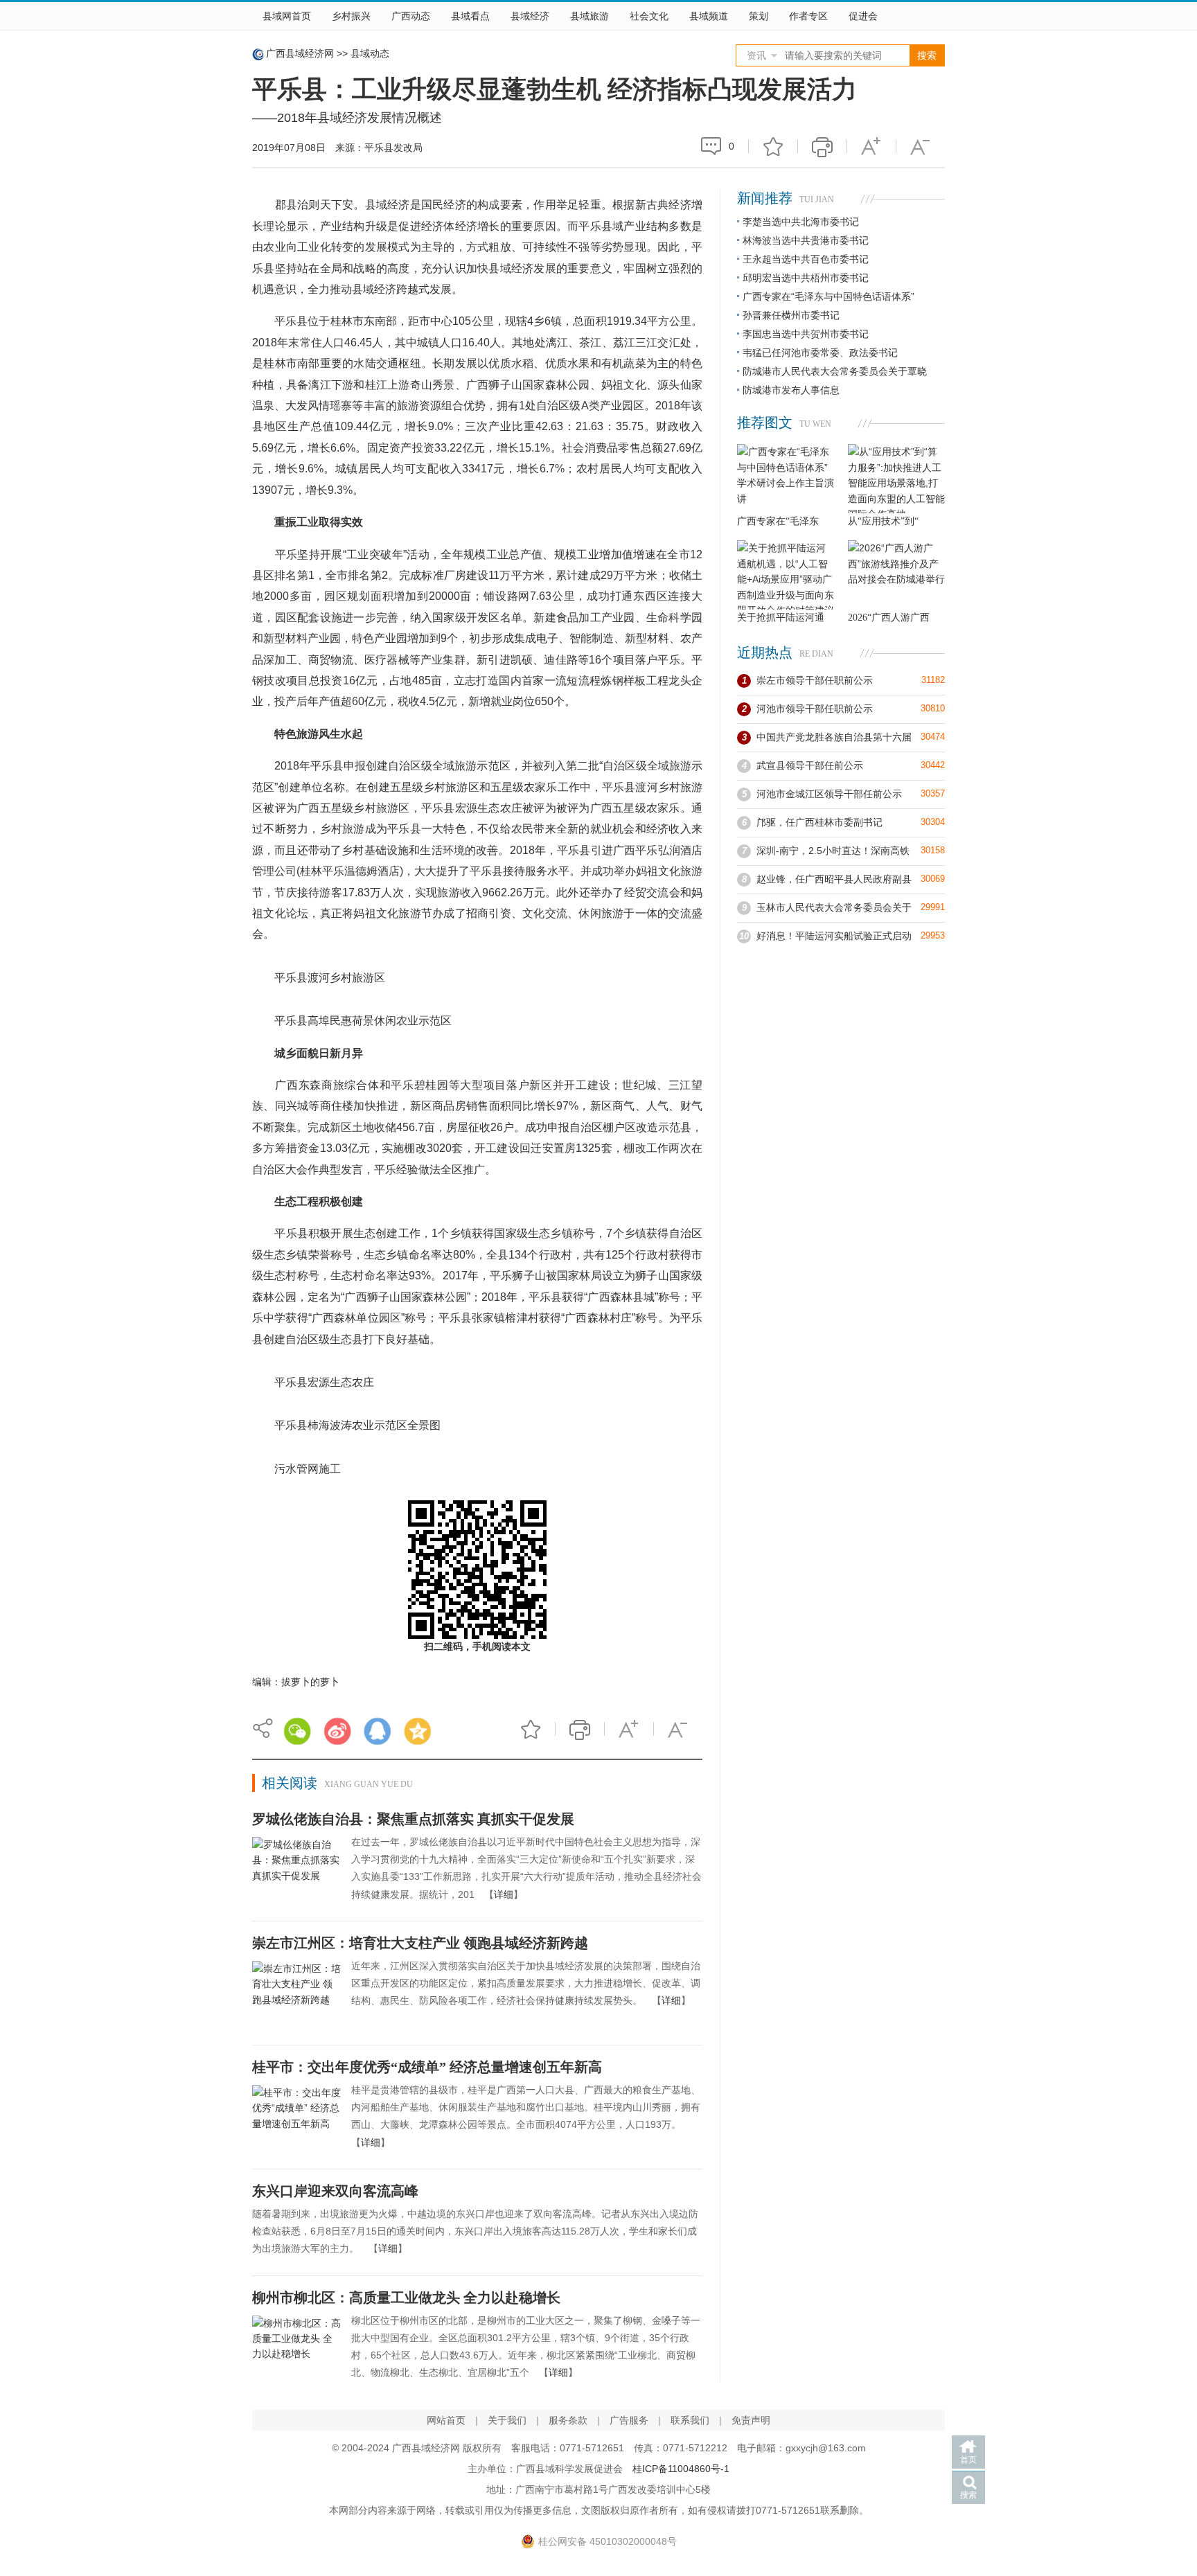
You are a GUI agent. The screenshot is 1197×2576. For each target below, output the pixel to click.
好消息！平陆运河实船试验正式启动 (834, 936)
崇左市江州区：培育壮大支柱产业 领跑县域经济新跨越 (420, 1943)
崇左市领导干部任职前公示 (815, 680)
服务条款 (568, 2420)
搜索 (968, 2495)
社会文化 (649, 16)
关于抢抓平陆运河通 (781, 618)
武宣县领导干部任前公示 (810, 765)
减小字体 (921, 146)
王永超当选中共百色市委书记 (806, 259)
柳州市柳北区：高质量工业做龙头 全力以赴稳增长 (406, 2298)
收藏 (773, 146)
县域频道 (709, 16)
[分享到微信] (297, 1731)
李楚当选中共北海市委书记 (801, 222)
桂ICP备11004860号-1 (681, 2469)
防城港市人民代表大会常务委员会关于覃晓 (835, 371)
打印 (822, 146)
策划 (759, 16)
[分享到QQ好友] (378, 1731)
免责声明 (751, 2420)
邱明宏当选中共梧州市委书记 (806, 278)
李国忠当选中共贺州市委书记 (806, 334)
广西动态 (411, 16)
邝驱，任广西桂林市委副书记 (819, 822)
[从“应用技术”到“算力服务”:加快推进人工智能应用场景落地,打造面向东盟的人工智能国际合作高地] (896, 479)
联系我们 (690, 2420)
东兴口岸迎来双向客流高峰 (335, 2191)
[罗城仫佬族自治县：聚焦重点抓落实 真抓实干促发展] (296, 1870)
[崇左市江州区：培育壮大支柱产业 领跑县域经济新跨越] (296, 1994)
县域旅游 (589, 16)
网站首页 (446, 2420)
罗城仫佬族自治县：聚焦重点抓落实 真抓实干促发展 (413, 1819)
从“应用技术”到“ (883, 521)
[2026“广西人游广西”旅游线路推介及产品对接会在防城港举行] (896, 575)
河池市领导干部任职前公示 (815, 709)
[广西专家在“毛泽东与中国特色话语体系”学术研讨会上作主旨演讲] (786, 479)
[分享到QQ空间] (418, 1731)
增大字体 (871, 146)
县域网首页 (287, 16)
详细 (504, 1894)
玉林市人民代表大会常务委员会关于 (834, 907)
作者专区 (808, 16)
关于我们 (507, 2420)
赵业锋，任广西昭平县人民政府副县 (834, 879)
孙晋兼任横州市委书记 (791, 315)
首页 (968, 2460)
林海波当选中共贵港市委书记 (806, 240)
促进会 (863, 16)
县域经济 (530, 16)
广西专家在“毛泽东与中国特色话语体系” (828, 296)
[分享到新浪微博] (337, 1731)
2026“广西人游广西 (889, 618)
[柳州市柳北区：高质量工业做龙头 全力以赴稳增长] (296, 2349)
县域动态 (370, 53)
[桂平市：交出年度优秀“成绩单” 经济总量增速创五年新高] (296, 2118)
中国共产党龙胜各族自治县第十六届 (834, 737)
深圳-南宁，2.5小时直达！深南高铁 (833, 851)
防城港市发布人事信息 (791, 390)
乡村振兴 (351, 16)
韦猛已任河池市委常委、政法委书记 (820, 353)
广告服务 (629, 2420)
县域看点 (470, 16)
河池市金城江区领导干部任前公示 (829, 794)
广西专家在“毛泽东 (778, 521)
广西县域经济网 (300, 53)
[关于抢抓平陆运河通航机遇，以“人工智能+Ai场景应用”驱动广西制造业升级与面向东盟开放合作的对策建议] (786, 575)
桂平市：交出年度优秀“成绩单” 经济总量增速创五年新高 (427, 2067)
